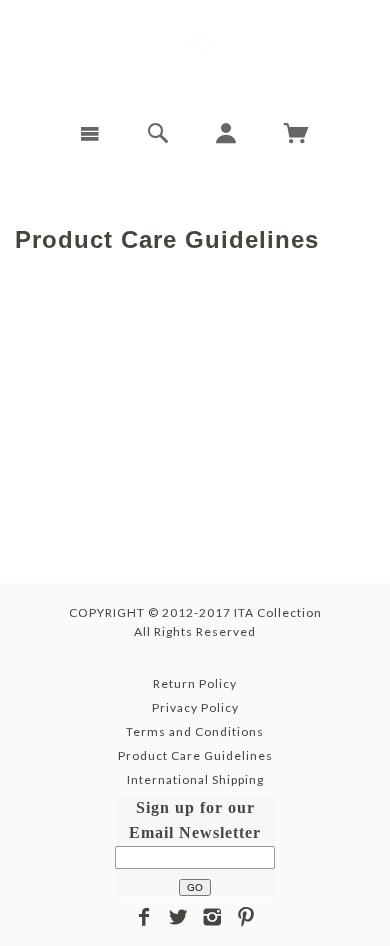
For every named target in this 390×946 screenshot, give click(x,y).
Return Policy (195, 683)
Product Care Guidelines (195, 755)
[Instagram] (212, 917)
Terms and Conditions (195, 731)
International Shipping (195, 779)
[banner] (195, 53)
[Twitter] (178, 917)
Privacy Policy (195, 707)
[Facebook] (144, 917)
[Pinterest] (246, 917)
